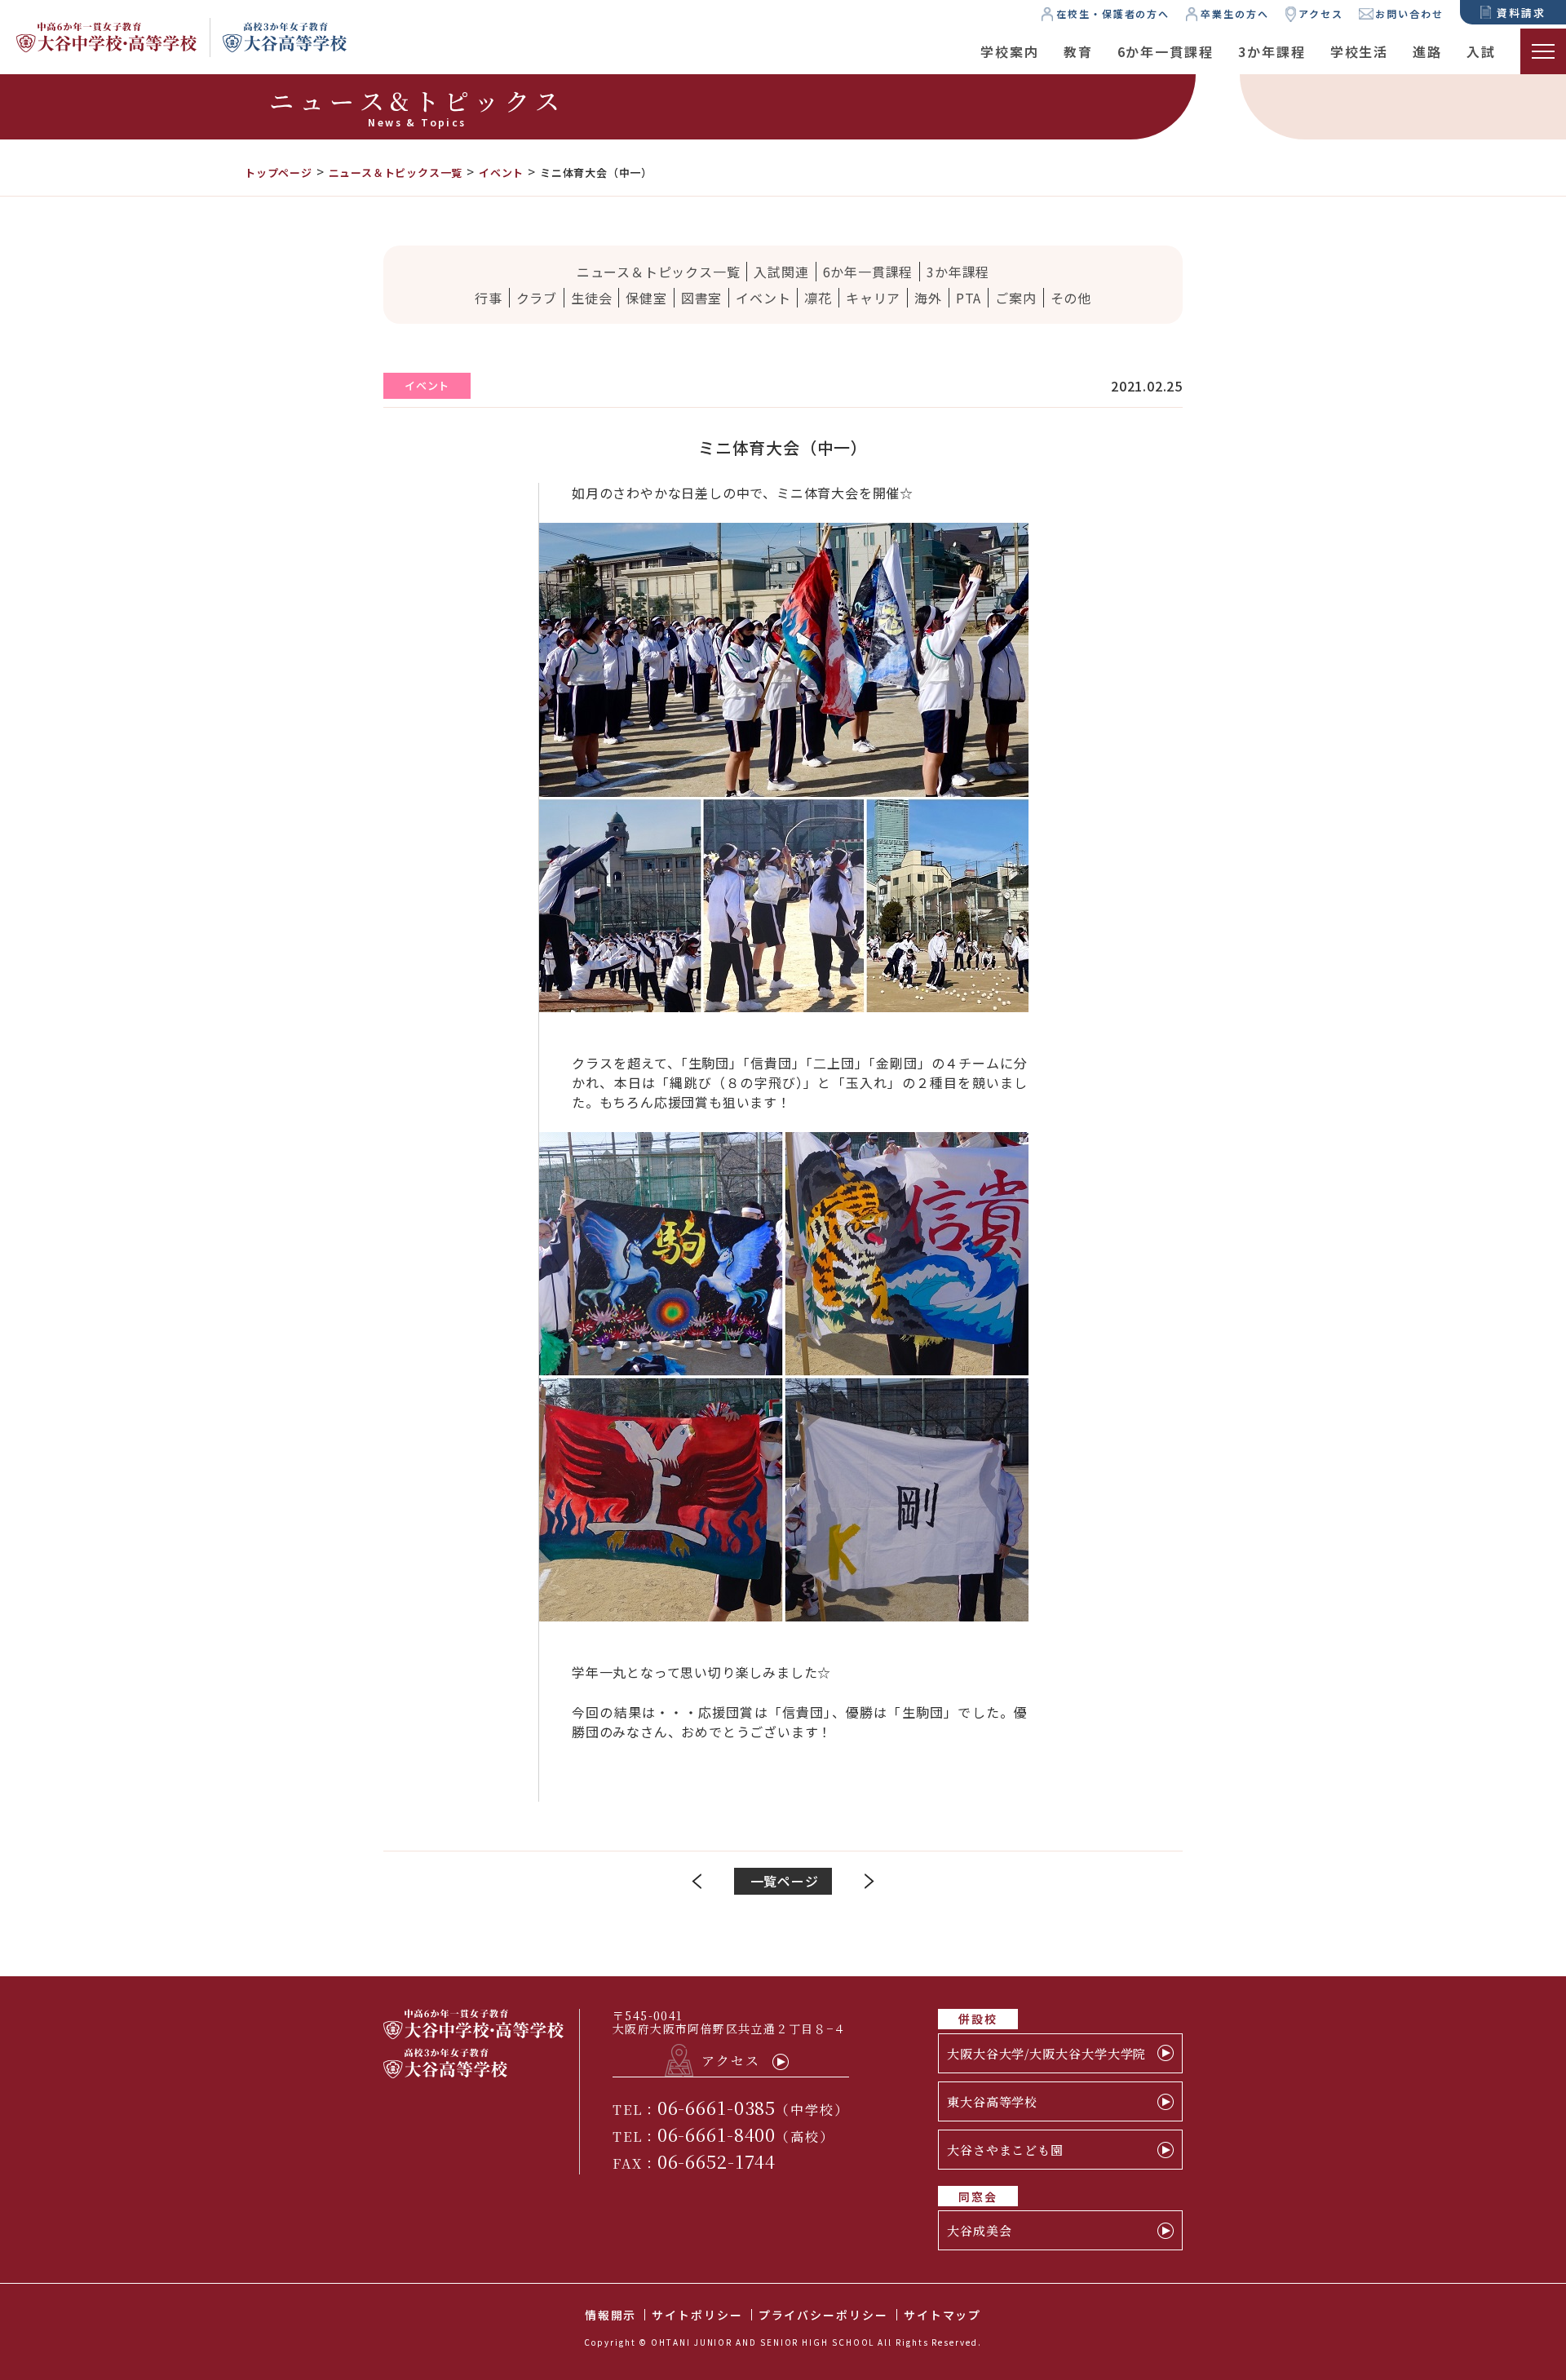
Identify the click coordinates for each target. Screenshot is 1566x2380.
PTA (969, 298)
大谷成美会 (980, 2230)
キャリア (873, 298)
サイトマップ (943, 2315)
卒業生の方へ (1235, 13)
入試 (1481, 51)
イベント (763, 298)
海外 (928, 298)
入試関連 (781, 272)
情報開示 (611, 2315)
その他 (1071, 298)
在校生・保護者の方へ (1113, 13)
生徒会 (591, 298)
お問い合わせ (1409, 13)
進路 (1427, 51)
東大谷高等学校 (992, 2101)
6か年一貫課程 (1166, 51)
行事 (489, 298)
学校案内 (1010, 51)
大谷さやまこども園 (1005, 2150)
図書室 (701, 298)
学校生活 (1360, 51)
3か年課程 (1272, 51)
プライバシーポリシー (823, 2315)
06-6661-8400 (717, 2134)
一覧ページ (785, 1881)
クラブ (537, 298)
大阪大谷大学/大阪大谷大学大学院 (1046, 2053)
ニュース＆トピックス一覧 (659, 272)
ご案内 (1015, 298)
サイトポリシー (697, 2315)
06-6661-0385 (717, 2107)
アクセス (1321, 13)
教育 (1078, 51)
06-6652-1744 (717, 2161)
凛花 (818, 298)
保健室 (646, 298)
